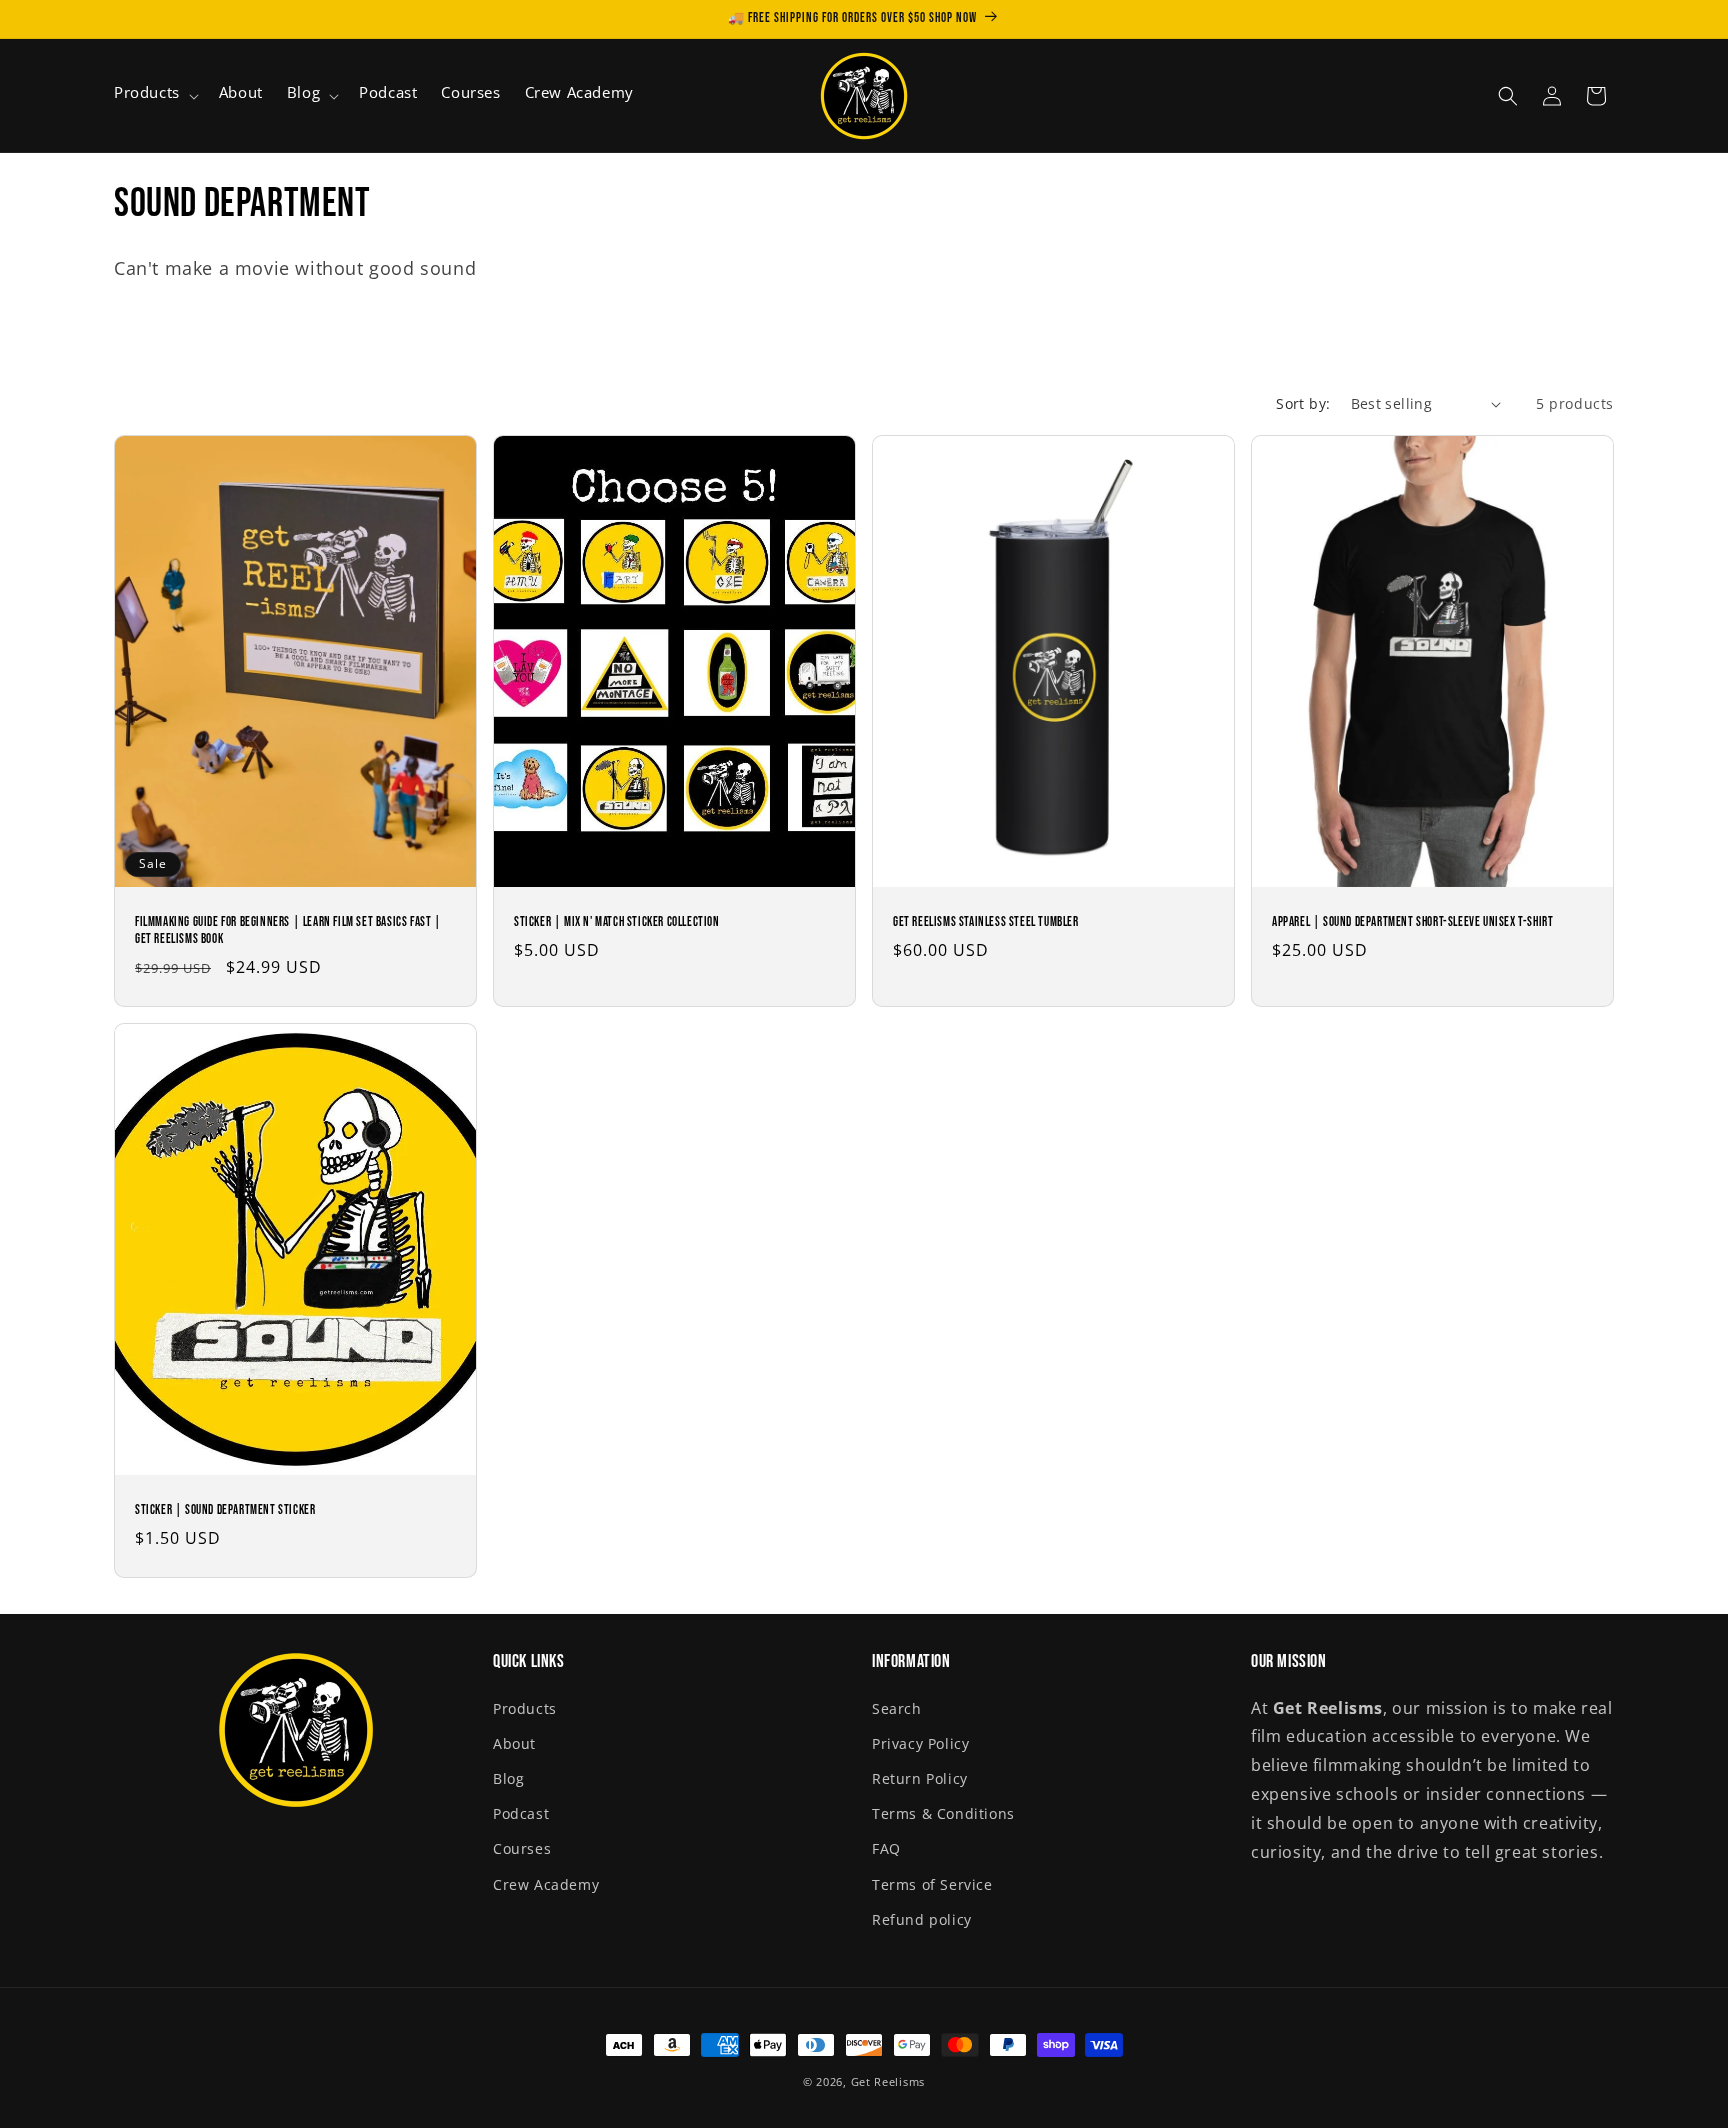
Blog (508, 1778)
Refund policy (922, 1919)
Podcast (521, 1813)
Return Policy (920, 1778)
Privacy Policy (920, 1743)
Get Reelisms (888, 2081)
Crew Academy (546, 1884)
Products (525, 1708)
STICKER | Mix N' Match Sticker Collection (617, 922)
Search (897, 1708)
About (514, 1743)
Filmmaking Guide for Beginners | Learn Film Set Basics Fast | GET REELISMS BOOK (288, 930)
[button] (154, 95)
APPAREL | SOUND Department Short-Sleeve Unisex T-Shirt (1412, 922)
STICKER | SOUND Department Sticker (225, 1510)
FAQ (886, 1848)
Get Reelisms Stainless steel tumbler (986, 922)
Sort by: (1303, 403)
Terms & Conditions (943, 1813)
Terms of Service (932, 1884)
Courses (522, 1848)
